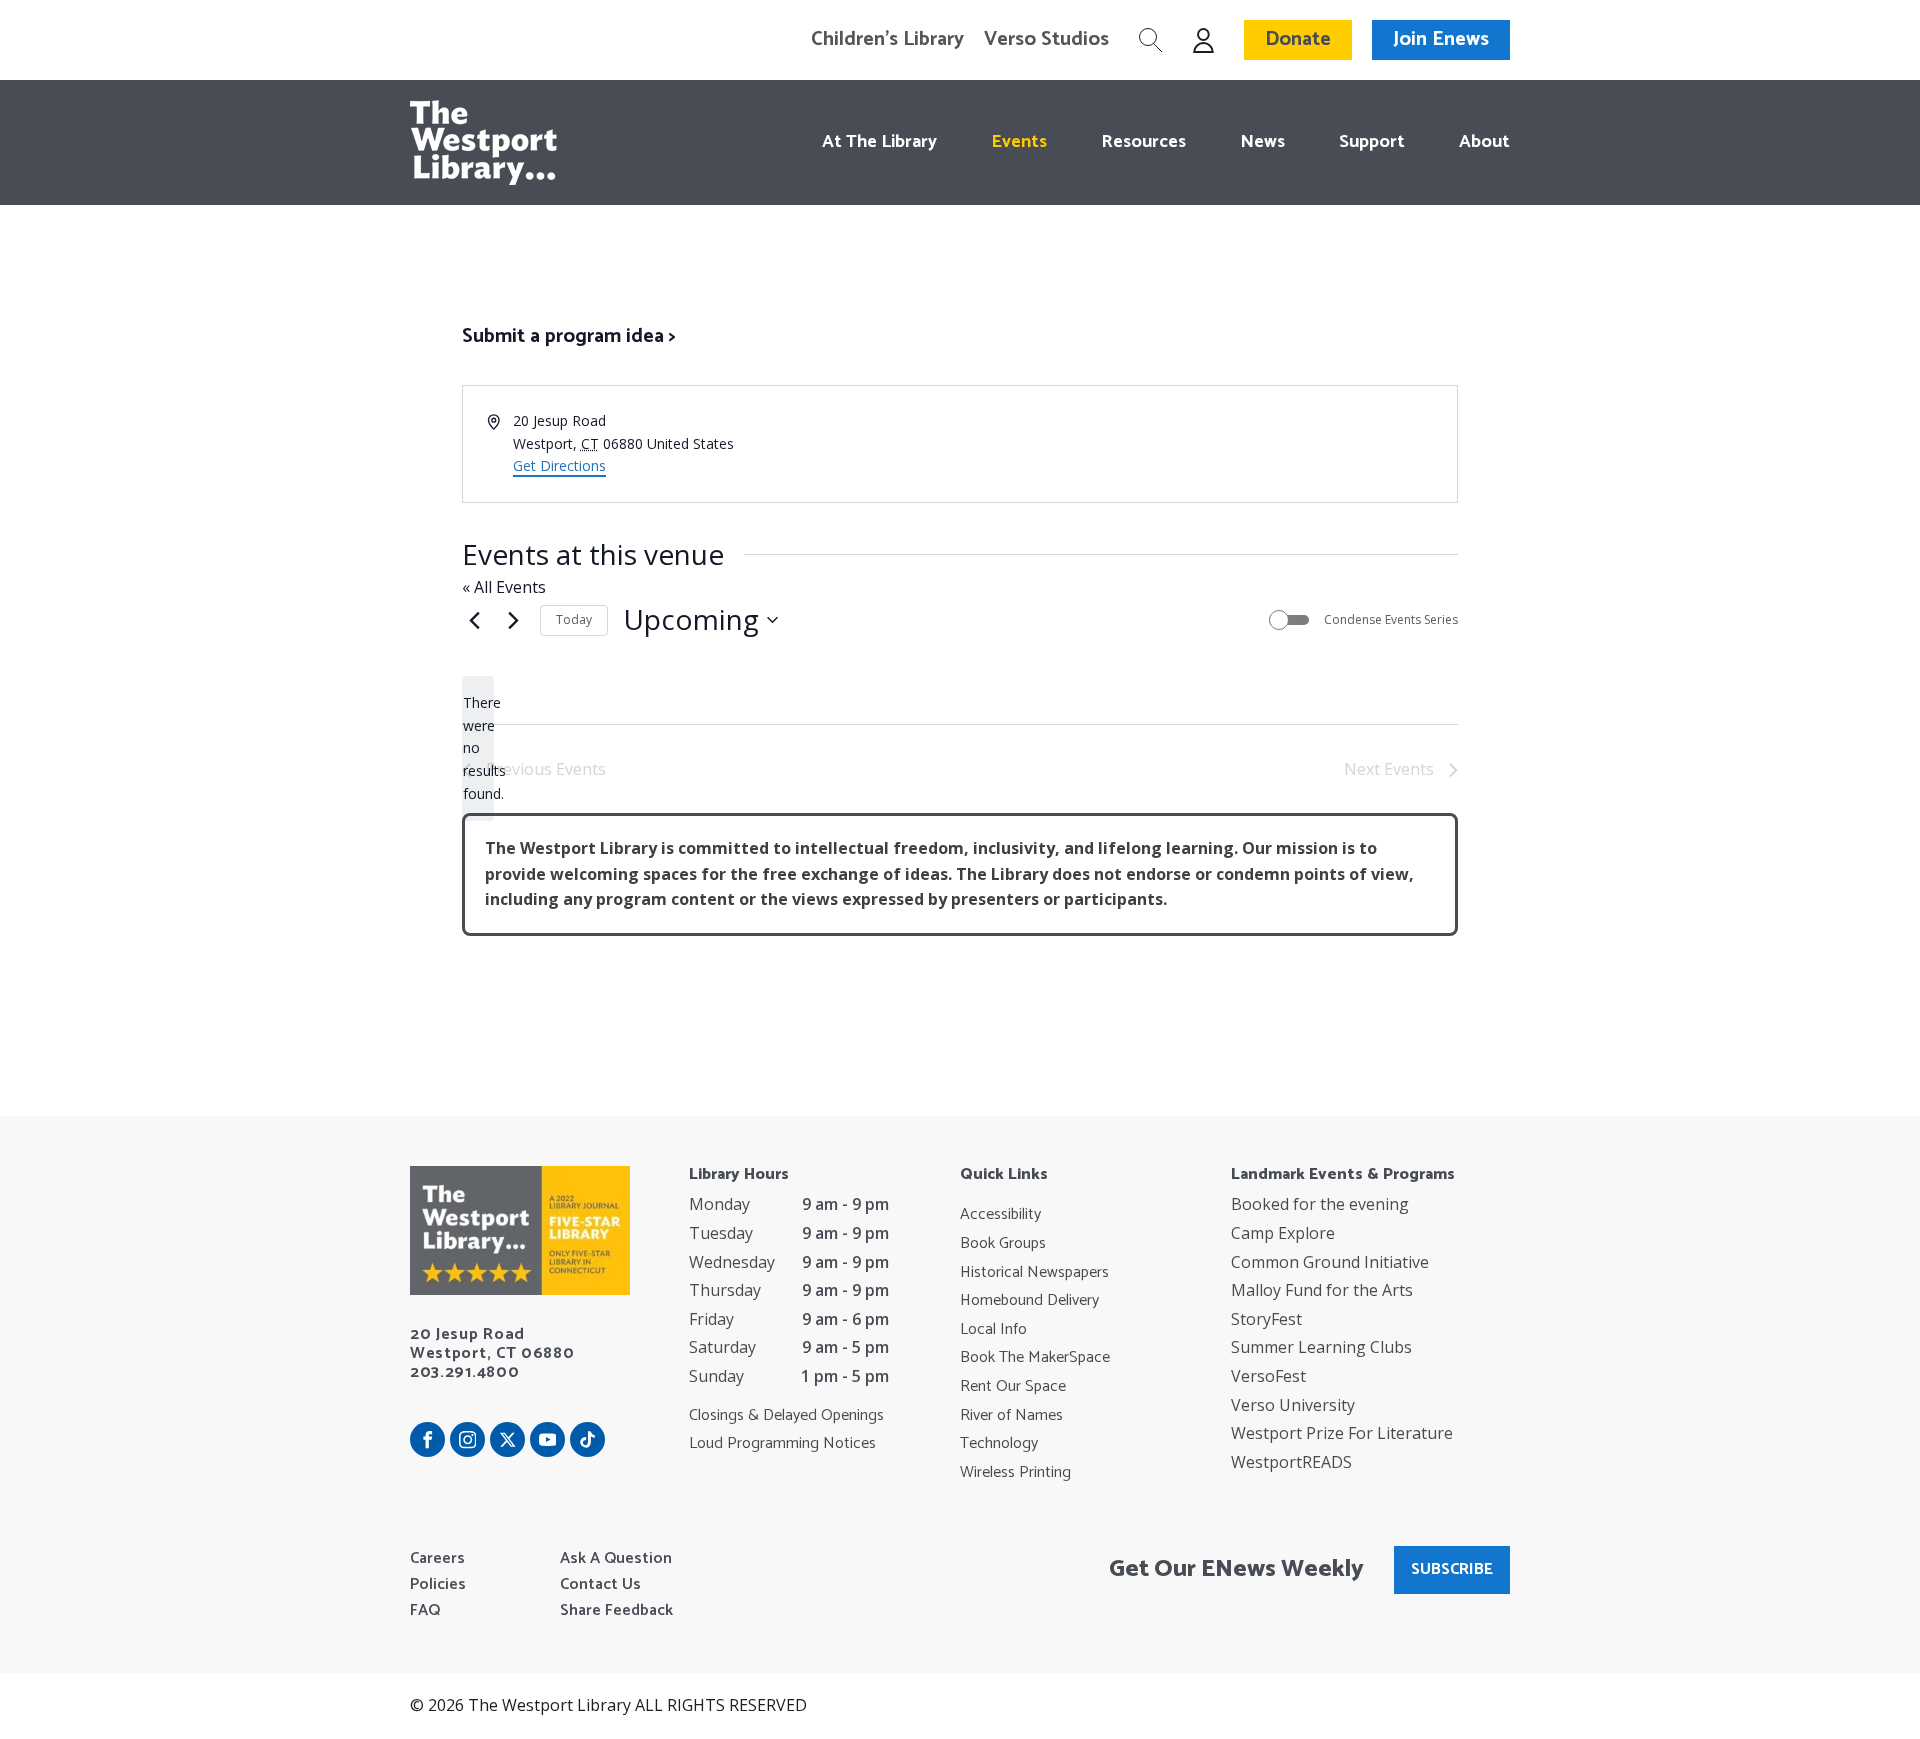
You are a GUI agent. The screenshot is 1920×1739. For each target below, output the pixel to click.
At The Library (879, 142)
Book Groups (1003, 1244)
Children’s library (887, 40)
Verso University (1293, 1405)
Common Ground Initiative (1330, 1262)
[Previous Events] (474, 620)
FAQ (425, 1611)
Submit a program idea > (569, 336)
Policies (438, 1585)
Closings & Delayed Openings (786, 1416)
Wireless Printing (1015, 1473)
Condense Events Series (1391, 620)
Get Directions (559, 465)
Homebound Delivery (1029, 1301)
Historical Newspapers (1034, 1273)
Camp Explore (1283, 1233)
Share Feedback (616, 1611)
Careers (437, 1559)
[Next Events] (513, 620)
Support (1372, 142)
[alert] (478, 748)
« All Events (504, 587)
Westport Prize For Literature (1342, 1433)
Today (574, 619)
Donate (1298, 39)
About (1484, 142)
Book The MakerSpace (1035, 1358)
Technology (999, 1444)
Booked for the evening (1320, 1204)
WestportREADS (1291, 1462)
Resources (1143, 142)
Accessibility (1000, 1215)
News (1262, 142)
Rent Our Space (1013, 1387)
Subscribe (1452, 1569)
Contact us (600, 1585)
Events (1019, 142)
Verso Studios (1046, 40)
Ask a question (616, 1559)
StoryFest (1266, 1319)
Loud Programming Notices (782, 1444)
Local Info (993, 1330)
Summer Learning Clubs (1321, 1347)
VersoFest (1268, 1376)
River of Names (1011, 1416)
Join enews (1441, 39)
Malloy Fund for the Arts (1322, 1290)
